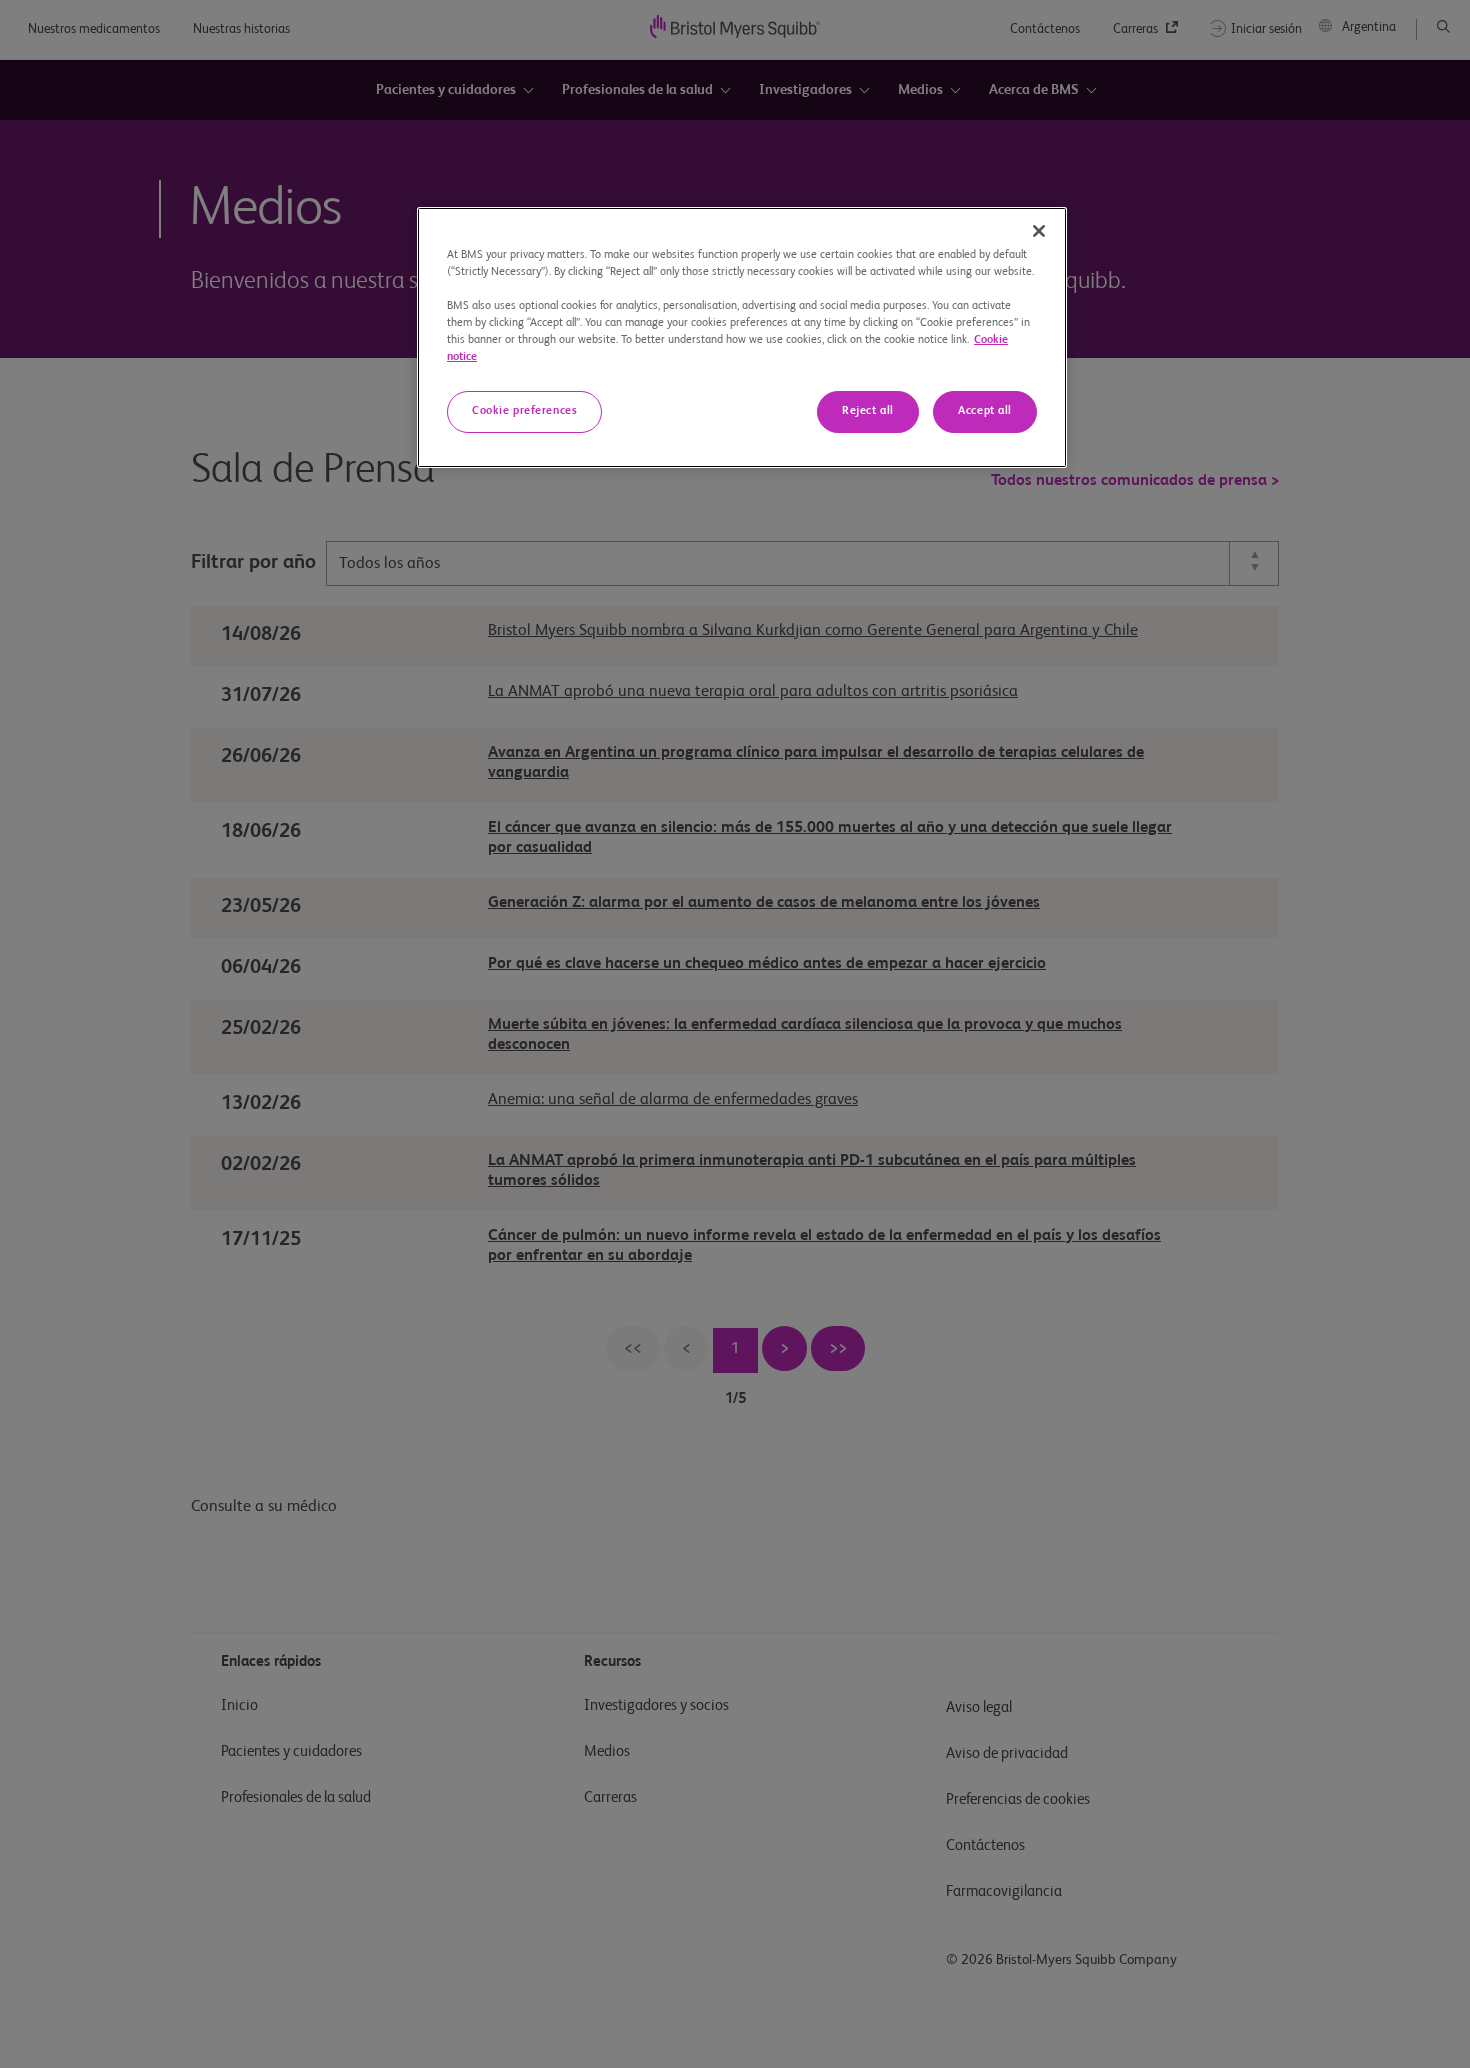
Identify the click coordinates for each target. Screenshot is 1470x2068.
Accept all (985, 411)
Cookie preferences (524, 411)
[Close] (1039, 231)
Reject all (868, 411)
